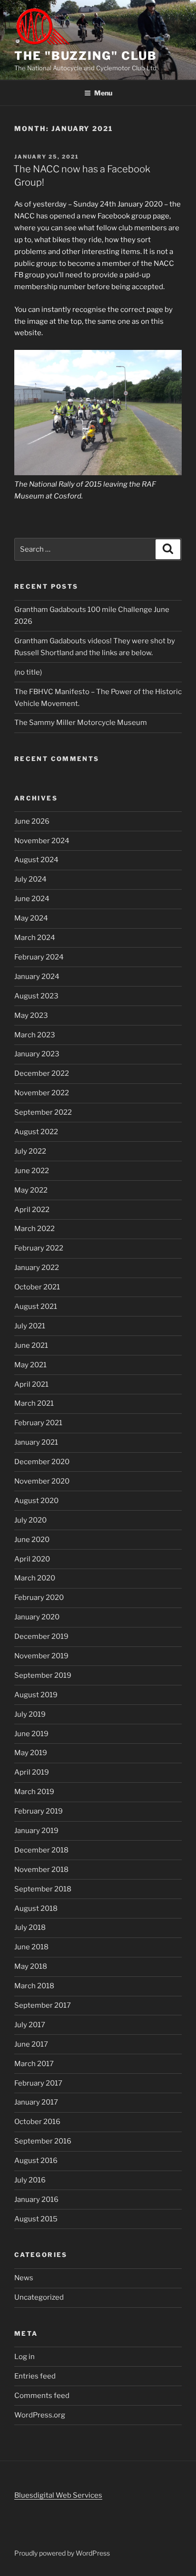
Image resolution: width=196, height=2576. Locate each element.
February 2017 (38, 2083)
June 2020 (32, 1540)
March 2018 (34, 1986)
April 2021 (31, 1384)
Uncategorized (39, 2297)
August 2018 (36, 1908)
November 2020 (42, 1481)
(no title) (28, 672)
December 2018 (41, 1850)
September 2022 (43, 1112)
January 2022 (37, 1268)
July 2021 (30, 1326)
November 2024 (42, 841)
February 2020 (39, 1598)
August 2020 (36, 1501)
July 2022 (30, 1151)
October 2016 (37, 2122)
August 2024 (36, 860)
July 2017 (30, 2025)
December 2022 (42, 1073)
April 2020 (32, 1559)
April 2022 (32, 1210)
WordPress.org (40, 2415)
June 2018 (31, 1947)
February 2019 (39, 1811)
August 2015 (36, 2219)
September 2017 (43, 2005)
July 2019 (30, 1714)
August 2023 (36, 996)
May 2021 (30, 1365)
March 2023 (35, 1035)
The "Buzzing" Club (86, 56)
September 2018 (43, 1889)
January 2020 (37, 1617)
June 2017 (31, 2044)
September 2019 (43, 1675)
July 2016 (30, 2180)
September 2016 (43, 2141)
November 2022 (42, 1093)
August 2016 (36, 2161)
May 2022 (31, 1190)
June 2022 (32, 1171)
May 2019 (31, 1753)
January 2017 (36, 2102)
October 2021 (37, 1287)
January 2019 (36, 1831)
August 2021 (36, 1307)
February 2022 (39, 1248)
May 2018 (31, 1966)
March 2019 (34, 1792)
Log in (24, 2357)
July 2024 (30, 879)
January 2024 (37, 977)
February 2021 (38, 1423)
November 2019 (41, 1656)
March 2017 (34, 2064)
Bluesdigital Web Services (58, 2495)
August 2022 (36, 1132)
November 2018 (41, 1870)
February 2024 (39, 957)
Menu (103, 93)
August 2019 (36, 1695)
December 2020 (42, 1462)
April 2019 (32, 1772)
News (24, 2278)
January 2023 (37, 1054)
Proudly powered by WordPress (62, 2553)
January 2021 (36, 1442)
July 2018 (30, 1927)
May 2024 (31, 918)
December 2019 (41, 1636)
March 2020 (35, 1578)
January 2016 (36, 2200)
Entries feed (35, 2376)
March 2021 (34, 1403)
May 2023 (31, 1015)
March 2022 (34, 1229)
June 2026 (32, 821)
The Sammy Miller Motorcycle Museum (81, 723)
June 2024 (32, 899)
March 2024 (35, 938)
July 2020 (30, 1520)
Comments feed (42, 2396)
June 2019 (31, 1734)
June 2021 (31, 1345)
